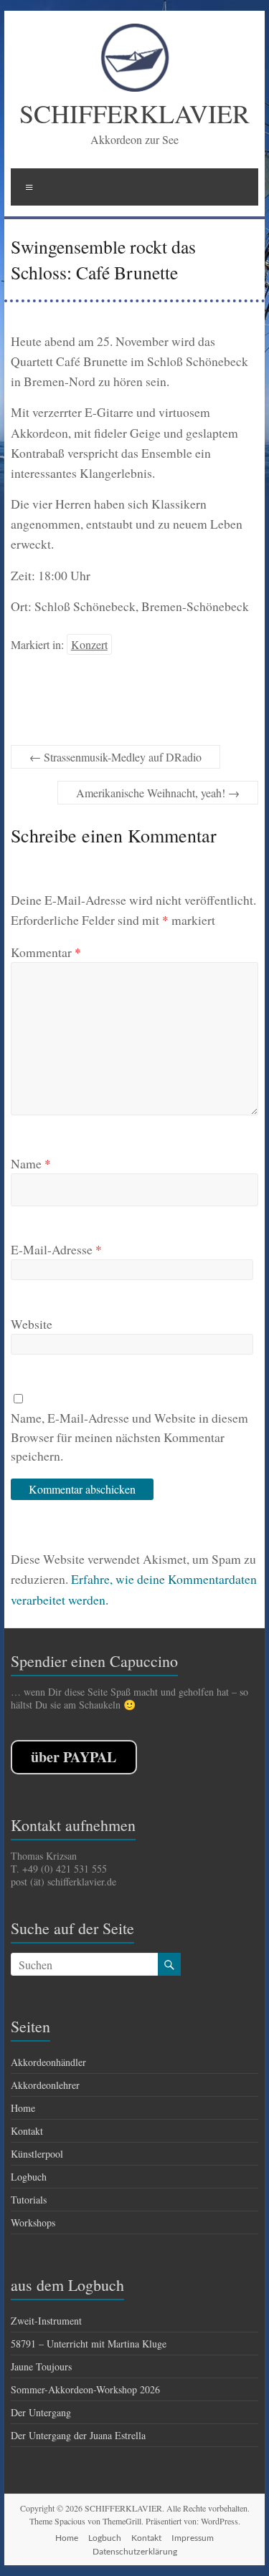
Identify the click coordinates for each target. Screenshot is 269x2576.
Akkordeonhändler (48, 2062)
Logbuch (29, 2177)
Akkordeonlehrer (45, 2085)
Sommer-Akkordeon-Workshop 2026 (85, 2389)
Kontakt (27, 2131)
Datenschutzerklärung (135, 2551)
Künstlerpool (37, 2154)
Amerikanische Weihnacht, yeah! (158, 793)
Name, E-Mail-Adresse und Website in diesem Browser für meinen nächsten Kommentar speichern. (129, 1437)
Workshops (33, 2222)
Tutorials (29, 2200)
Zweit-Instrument (46, 2321)
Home (23, 2108)
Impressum (193, 2538)
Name (31, 1163)
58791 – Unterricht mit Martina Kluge (89, 2344)
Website (32, 1324)
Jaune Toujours (41, 2366)
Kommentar (46, 952)
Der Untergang (41, 2412)
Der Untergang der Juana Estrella (78, 2435)
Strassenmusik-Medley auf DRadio (115, 757)
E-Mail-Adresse (56, 1249)
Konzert (89, 644)
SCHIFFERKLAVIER (134, 113)
